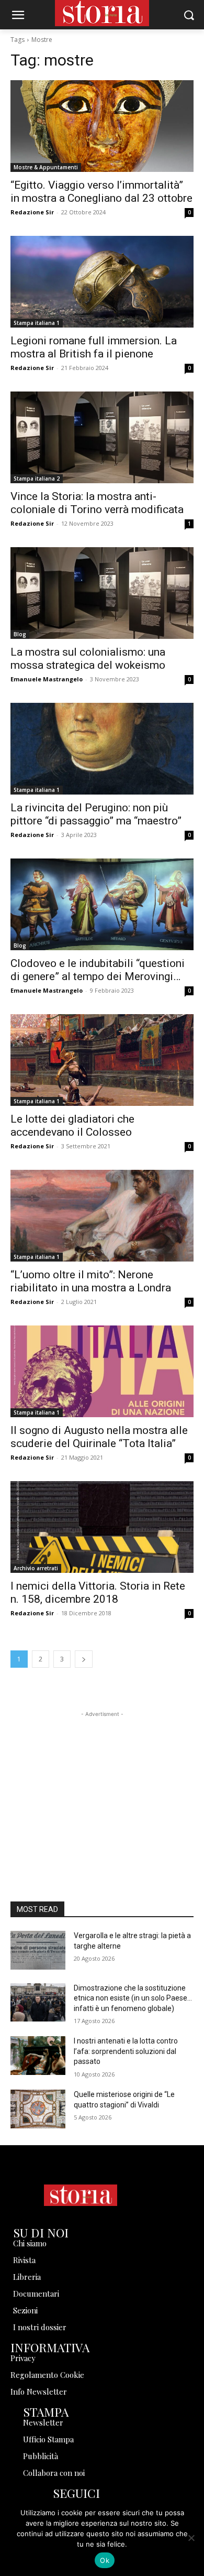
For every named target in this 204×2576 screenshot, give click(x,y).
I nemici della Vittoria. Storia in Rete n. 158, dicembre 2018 (98, 1593)
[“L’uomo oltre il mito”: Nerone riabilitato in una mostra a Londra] (102, 1216)
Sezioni (25, 2310)
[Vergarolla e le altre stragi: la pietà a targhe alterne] (38, 1950)
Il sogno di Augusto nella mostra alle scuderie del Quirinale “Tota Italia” (99, 1437)
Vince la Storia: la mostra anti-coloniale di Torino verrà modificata (97, 503)
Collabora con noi (54, 2473)
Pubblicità (41, 2456)
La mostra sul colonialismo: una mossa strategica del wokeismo (88, 659)
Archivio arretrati (36, 1568)
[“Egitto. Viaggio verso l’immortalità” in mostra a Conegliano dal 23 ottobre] (102, 126)
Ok (105, 2560)
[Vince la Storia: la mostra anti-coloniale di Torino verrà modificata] (102, 437)
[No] (191, 2538)
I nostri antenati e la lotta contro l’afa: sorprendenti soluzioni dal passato (126, 2051)
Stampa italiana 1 (37, 323)
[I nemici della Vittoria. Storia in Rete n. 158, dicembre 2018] (102, 1527)
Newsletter (43, 2422)
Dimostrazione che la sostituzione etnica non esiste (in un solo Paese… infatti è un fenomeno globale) (133, 1998)
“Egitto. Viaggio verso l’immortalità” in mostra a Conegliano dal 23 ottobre (101, 192)
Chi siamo (30, 2243)
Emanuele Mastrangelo (47, 679)
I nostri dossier (40, 2327)
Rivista (24, 2260)
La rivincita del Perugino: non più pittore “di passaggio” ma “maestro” (96, 814)
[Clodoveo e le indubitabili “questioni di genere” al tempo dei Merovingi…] (102, 904)
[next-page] (84, 1659)
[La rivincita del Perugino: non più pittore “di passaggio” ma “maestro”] (102, 749)
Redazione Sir (32, 212)
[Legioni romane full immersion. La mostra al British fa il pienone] (102, 282)
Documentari (36, 2294)
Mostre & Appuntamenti (46, 167)
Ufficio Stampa (48, 2439)
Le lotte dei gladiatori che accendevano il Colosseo (72, 1126)
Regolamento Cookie (47, 2375)
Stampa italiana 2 (37, 479)
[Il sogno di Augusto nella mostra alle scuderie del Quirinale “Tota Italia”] (102, 1371)
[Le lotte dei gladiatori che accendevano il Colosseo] (102, 1060)
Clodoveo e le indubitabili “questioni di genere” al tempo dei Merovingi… (98, 970)
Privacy (23, 2358)
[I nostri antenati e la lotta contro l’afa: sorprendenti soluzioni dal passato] (38, 2056)
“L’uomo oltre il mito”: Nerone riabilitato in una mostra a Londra (91, 1281)
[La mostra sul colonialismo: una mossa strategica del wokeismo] (102, 593)
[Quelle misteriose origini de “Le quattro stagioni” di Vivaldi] (38, 2109)
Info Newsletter (39, 2392)
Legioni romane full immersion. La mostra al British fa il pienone (94, 347)
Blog (20, 634)
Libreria (27, 2277)
